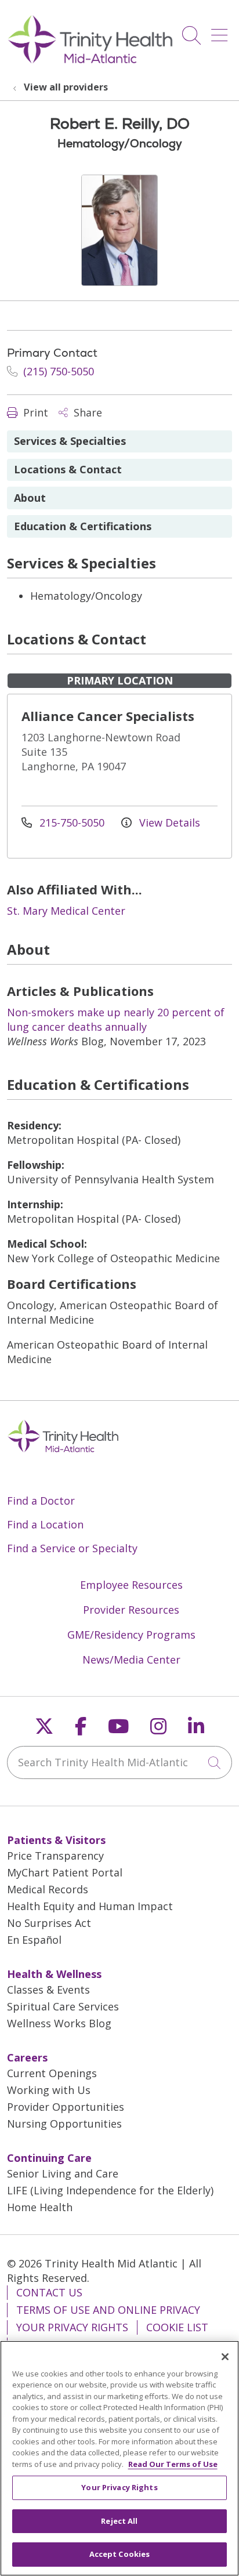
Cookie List (177, 2327)
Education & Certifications (83, 526)
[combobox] (119, 1762)
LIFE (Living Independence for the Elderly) (110, 2190)
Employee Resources (131, 1585)
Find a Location (45, 1524)
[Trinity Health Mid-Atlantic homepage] (90, 62)
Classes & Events (48, 1990)
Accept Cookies (120, 2554)
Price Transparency (55, 1856)
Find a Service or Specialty (72, 1548)
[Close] (225, 2357)
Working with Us (49, 2090)
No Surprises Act (49, 1923)
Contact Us (49, 2292)
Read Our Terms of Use (173, 2464)
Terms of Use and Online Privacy (108, 2310)
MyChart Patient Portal (65, 1872)
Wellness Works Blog (59, 2023)
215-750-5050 (72, 823)
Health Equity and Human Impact (90, 1906)
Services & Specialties (70, 441)
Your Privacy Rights (72, 2327)
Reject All (119, 2521)
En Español (34, 1940)
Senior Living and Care (63, 2173)
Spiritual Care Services (63, 2006)
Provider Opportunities (66, 2107)
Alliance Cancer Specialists (108, 716)
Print (34, 412)
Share (86, 412)
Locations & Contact (68, 469)
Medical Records (48, 1889)
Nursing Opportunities (64, 2124)
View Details (168, 823)
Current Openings (52, 2073)
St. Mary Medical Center (66, 911)
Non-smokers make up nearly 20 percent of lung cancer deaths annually (116, 1019)
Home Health (40, 2207)
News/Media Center (131, 1660)
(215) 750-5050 (57, 371)
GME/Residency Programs (131, 1635)
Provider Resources (131, 1610)
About (30, 498)
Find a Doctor (41, 1501)
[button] (222, 31)
